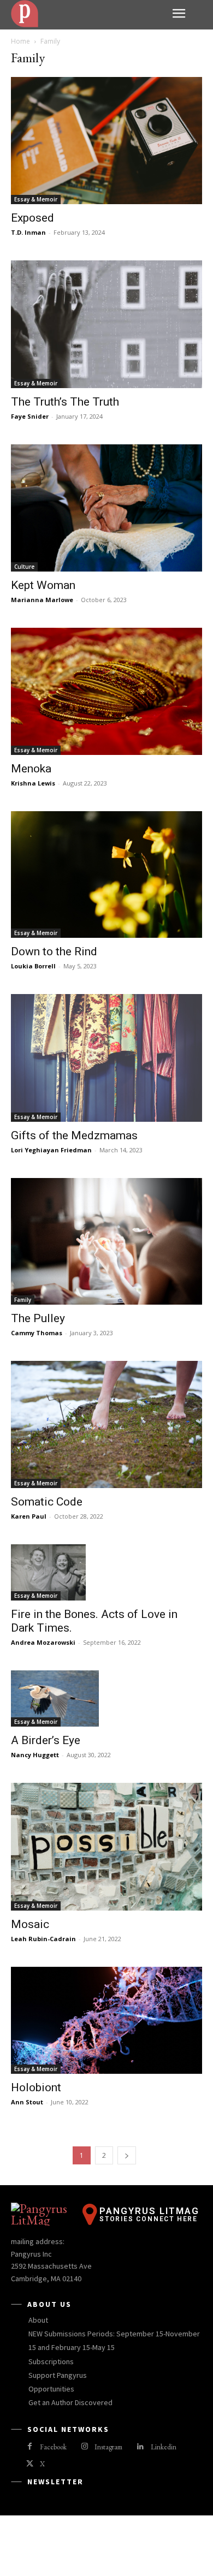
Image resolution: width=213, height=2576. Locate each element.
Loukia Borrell (33, 966)
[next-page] (127, 2155)
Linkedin (164, 2447)
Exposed (32, 218)
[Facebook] (30, 2447)
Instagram (108, 2447)
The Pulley (38, 1318)
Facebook (53, 2447)
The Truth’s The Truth (65, 402)
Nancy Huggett (35, 1755)
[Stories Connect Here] (87, 14)
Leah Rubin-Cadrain (43, 1939)
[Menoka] (106, 691)
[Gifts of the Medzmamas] (106, 1058)
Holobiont (36, 2087)
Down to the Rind (54, 951)
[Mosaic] (106, 1846)
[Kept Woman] (106, 508)
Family (23, 1300)
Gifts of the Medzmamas (74, 1135)
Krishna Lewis (33, 783)
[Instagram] (84, 2447)
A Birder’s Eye (46, 1740)
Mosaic (30, 1924)
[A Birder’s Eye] (106, 1699)
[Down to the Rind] (106, 874)
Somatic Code (47, 1502)
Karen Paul (29, 1516)
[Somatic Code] (106, 1424)
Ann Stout (27, 2102)
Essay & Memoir (36, 199)
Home (20, 41)
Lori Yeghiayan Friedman (51, 1150)
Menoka (31, 769)
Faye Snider (30, 416)
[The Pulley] (106, 1242)
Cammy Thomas (37, 1333)
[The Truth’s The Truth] (106, 324)
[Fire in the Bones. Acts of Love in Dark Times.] (106, 1572)
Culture (24, 567)
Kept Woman (43, 585)
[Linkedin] (140, 2447)
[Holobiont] (106, 2021)
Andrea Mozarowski (43, 1642)
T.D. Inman (28, 232)
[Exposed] (106, 141)
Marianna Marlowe (42, 600)
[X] (30, 2464)
